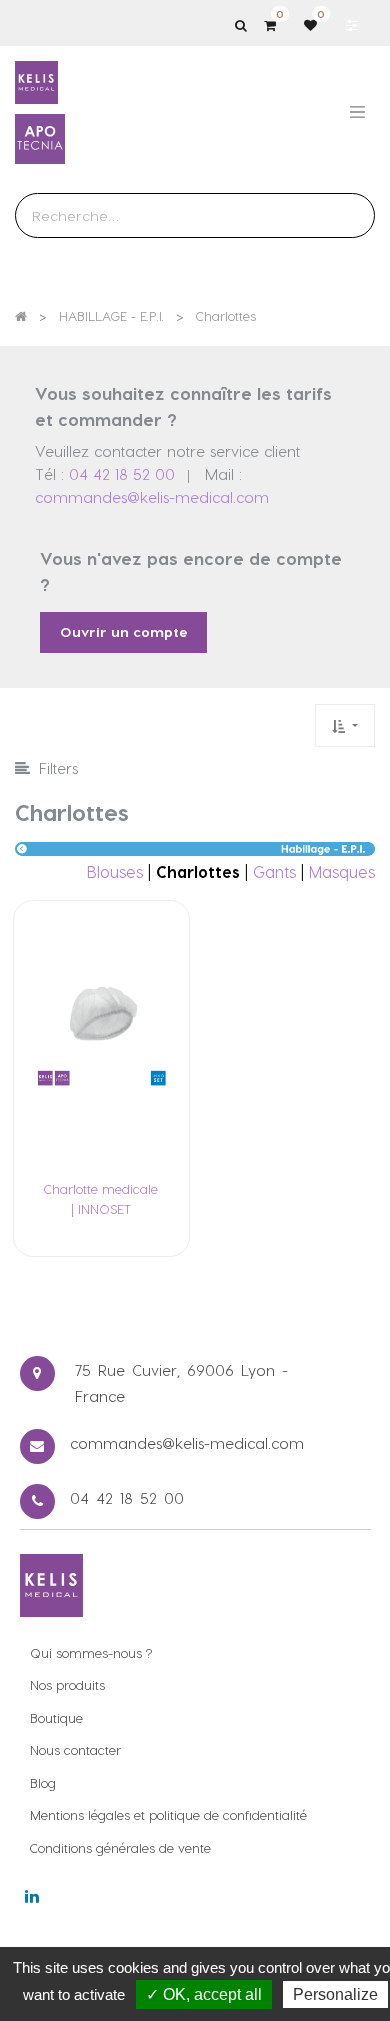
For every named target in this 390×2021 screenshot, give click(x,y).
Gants (274, 871)
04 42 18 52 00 (122, 474)
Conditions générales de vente (120, 1847)
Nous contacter (75, 1749)
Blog (43, 1782)
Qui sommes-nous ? (91, 1652)
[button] (345, 725)
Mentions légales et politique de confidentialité (168, 1814)
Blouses (115, 871)
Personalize (335, 1994)
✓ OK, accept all (204, 1994)
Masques (342, 871)
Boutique (56, 1717)
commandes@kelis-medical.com (152, 497)
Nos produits (67, 1684)
